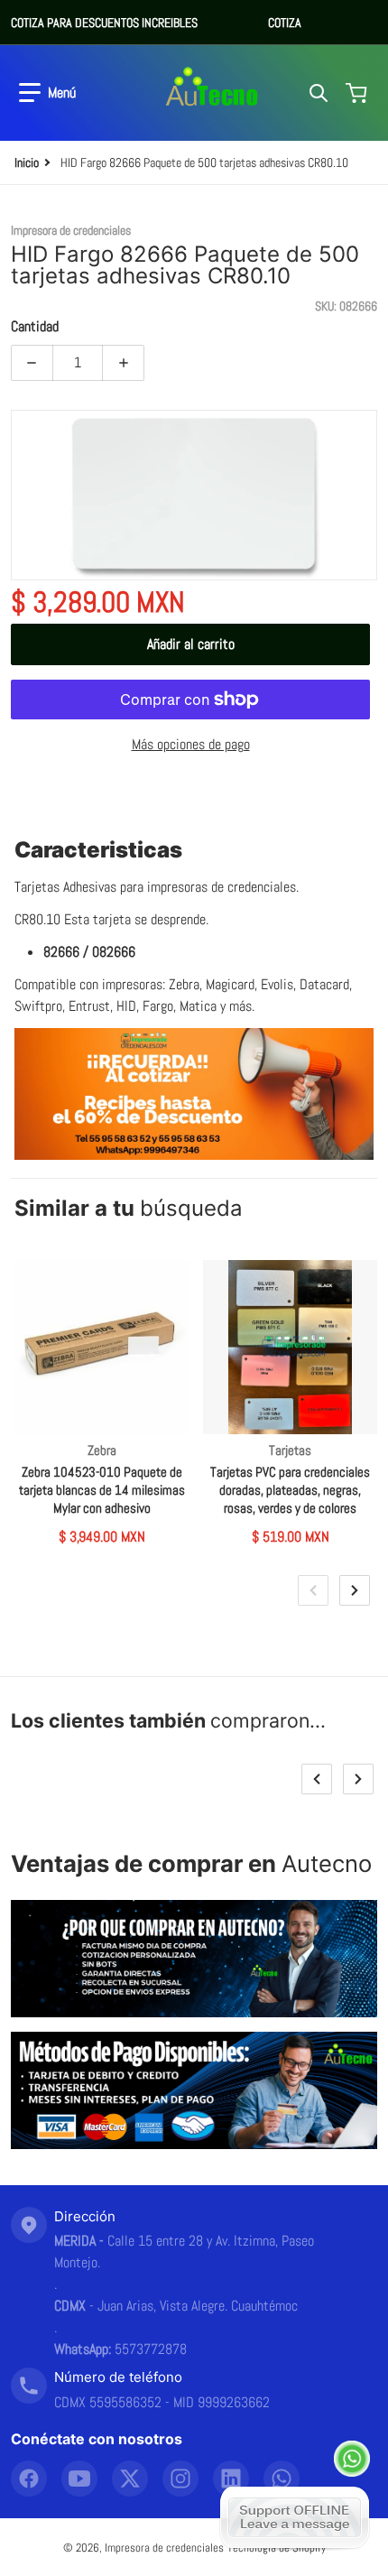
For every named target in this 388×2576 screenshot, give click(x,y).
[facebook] (29, 2479)
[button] (47, 93)
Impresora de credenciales (164, 2548)
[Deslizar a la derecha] (355, 1590)
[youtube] (79, 2479)
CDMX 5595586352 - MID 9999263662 (162, 2402)
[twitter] (130, 2479)
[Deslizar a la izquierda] (313, 1590)
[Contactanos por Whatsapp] (352, 2459)
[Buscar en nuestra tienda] (319, 93)
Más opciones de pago (191, 744)
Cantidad (35, 326)
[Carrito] (358, 93)
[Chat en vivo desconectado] (295, 2517)
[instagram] (180, 2479)
